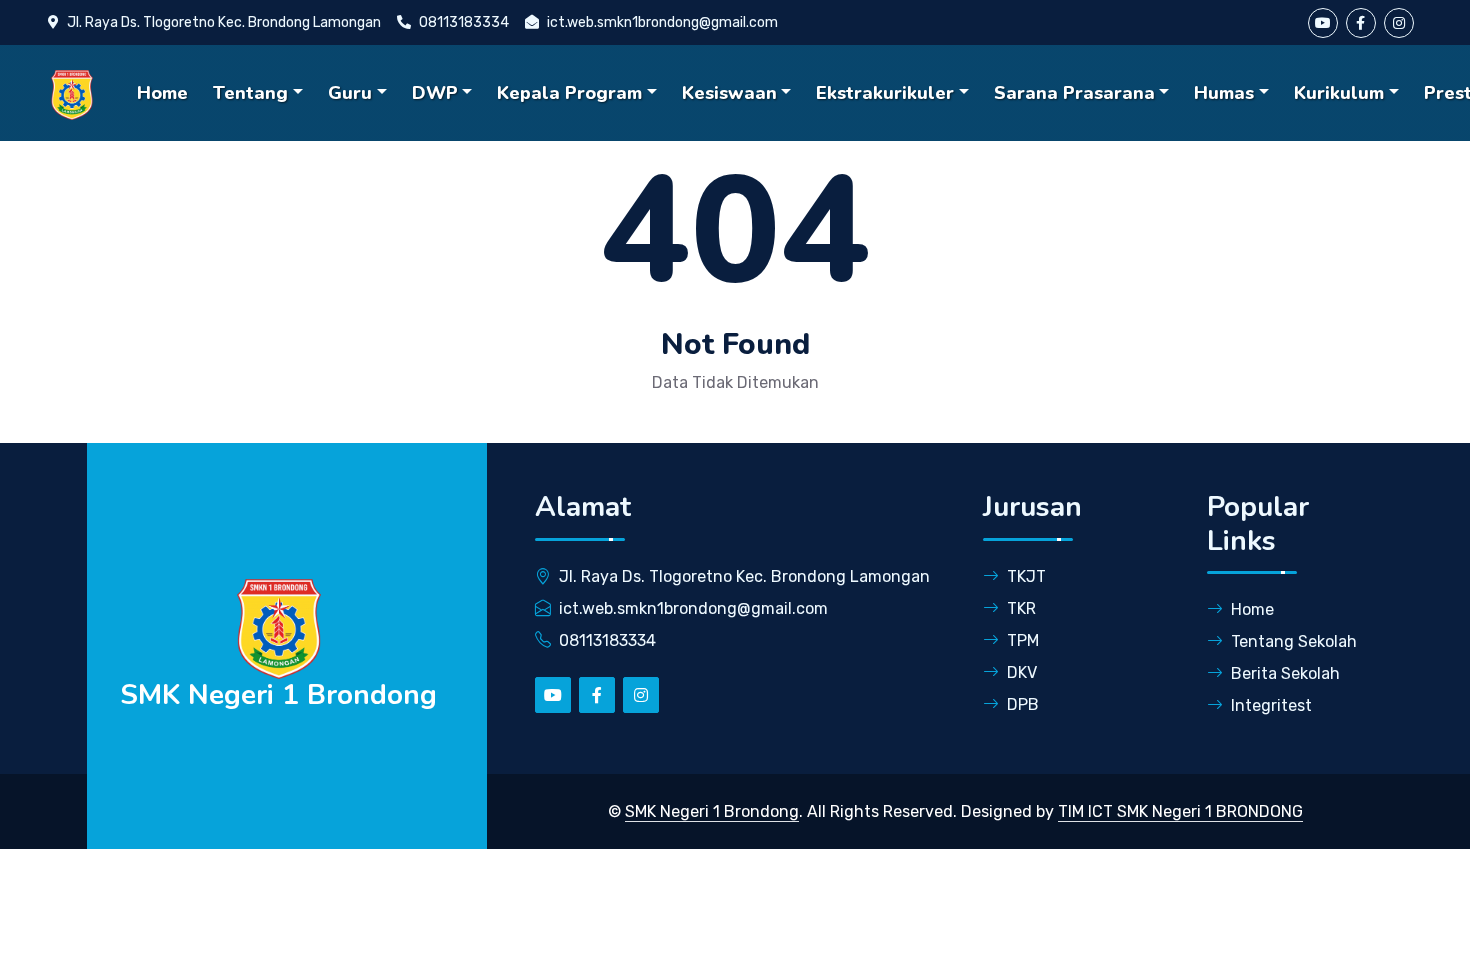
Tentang (250, 93)
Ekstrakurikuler (885, 93)
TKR (1021, 608)
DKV (1022, 672)
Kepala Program (569, 93)
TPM (1023, 640)
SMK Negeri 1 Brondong (712, 811)
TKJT (1026, 576)
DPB (1023, 704)
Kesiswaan (729, 93)
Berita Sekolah (1285, 673)
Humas (1224, 93)
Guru (350, 93)
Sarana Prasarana (1074, 93)
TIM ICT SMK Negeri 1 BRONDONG (1180, 811)
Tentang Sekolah (1294, 641)
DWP (435, 93)
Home (162, 93)
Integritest (1271, 705)
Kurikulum (1339, 93)
